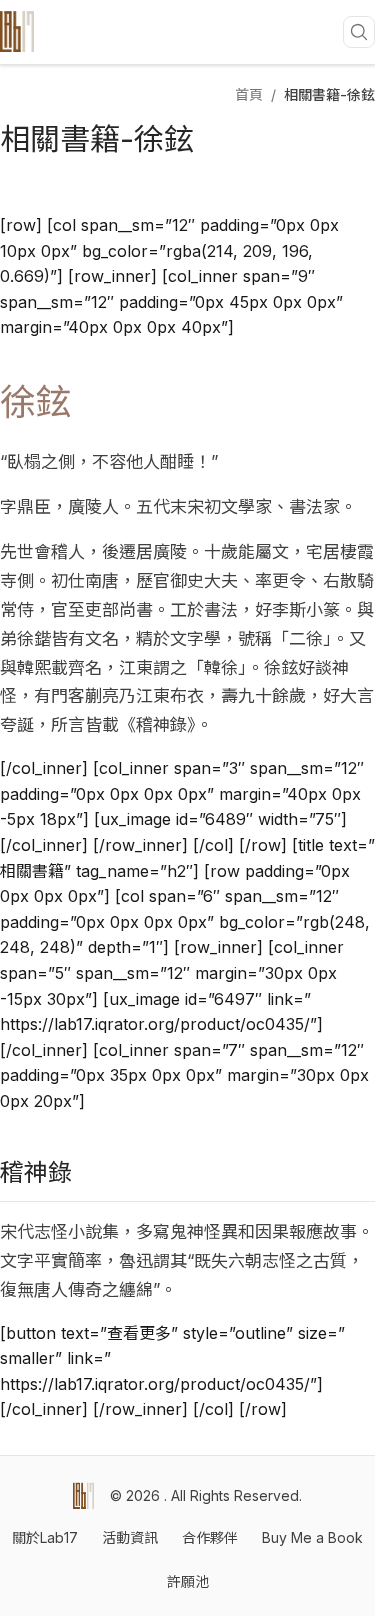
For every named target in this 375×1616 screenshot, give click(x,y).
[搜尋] (359, 32)
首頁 (249, 94)
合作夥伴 (210, 1537)
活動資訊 (130, 1537)
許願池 (188, 1581)
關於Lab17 (45, 1537)
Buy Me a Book (312, 1537)
